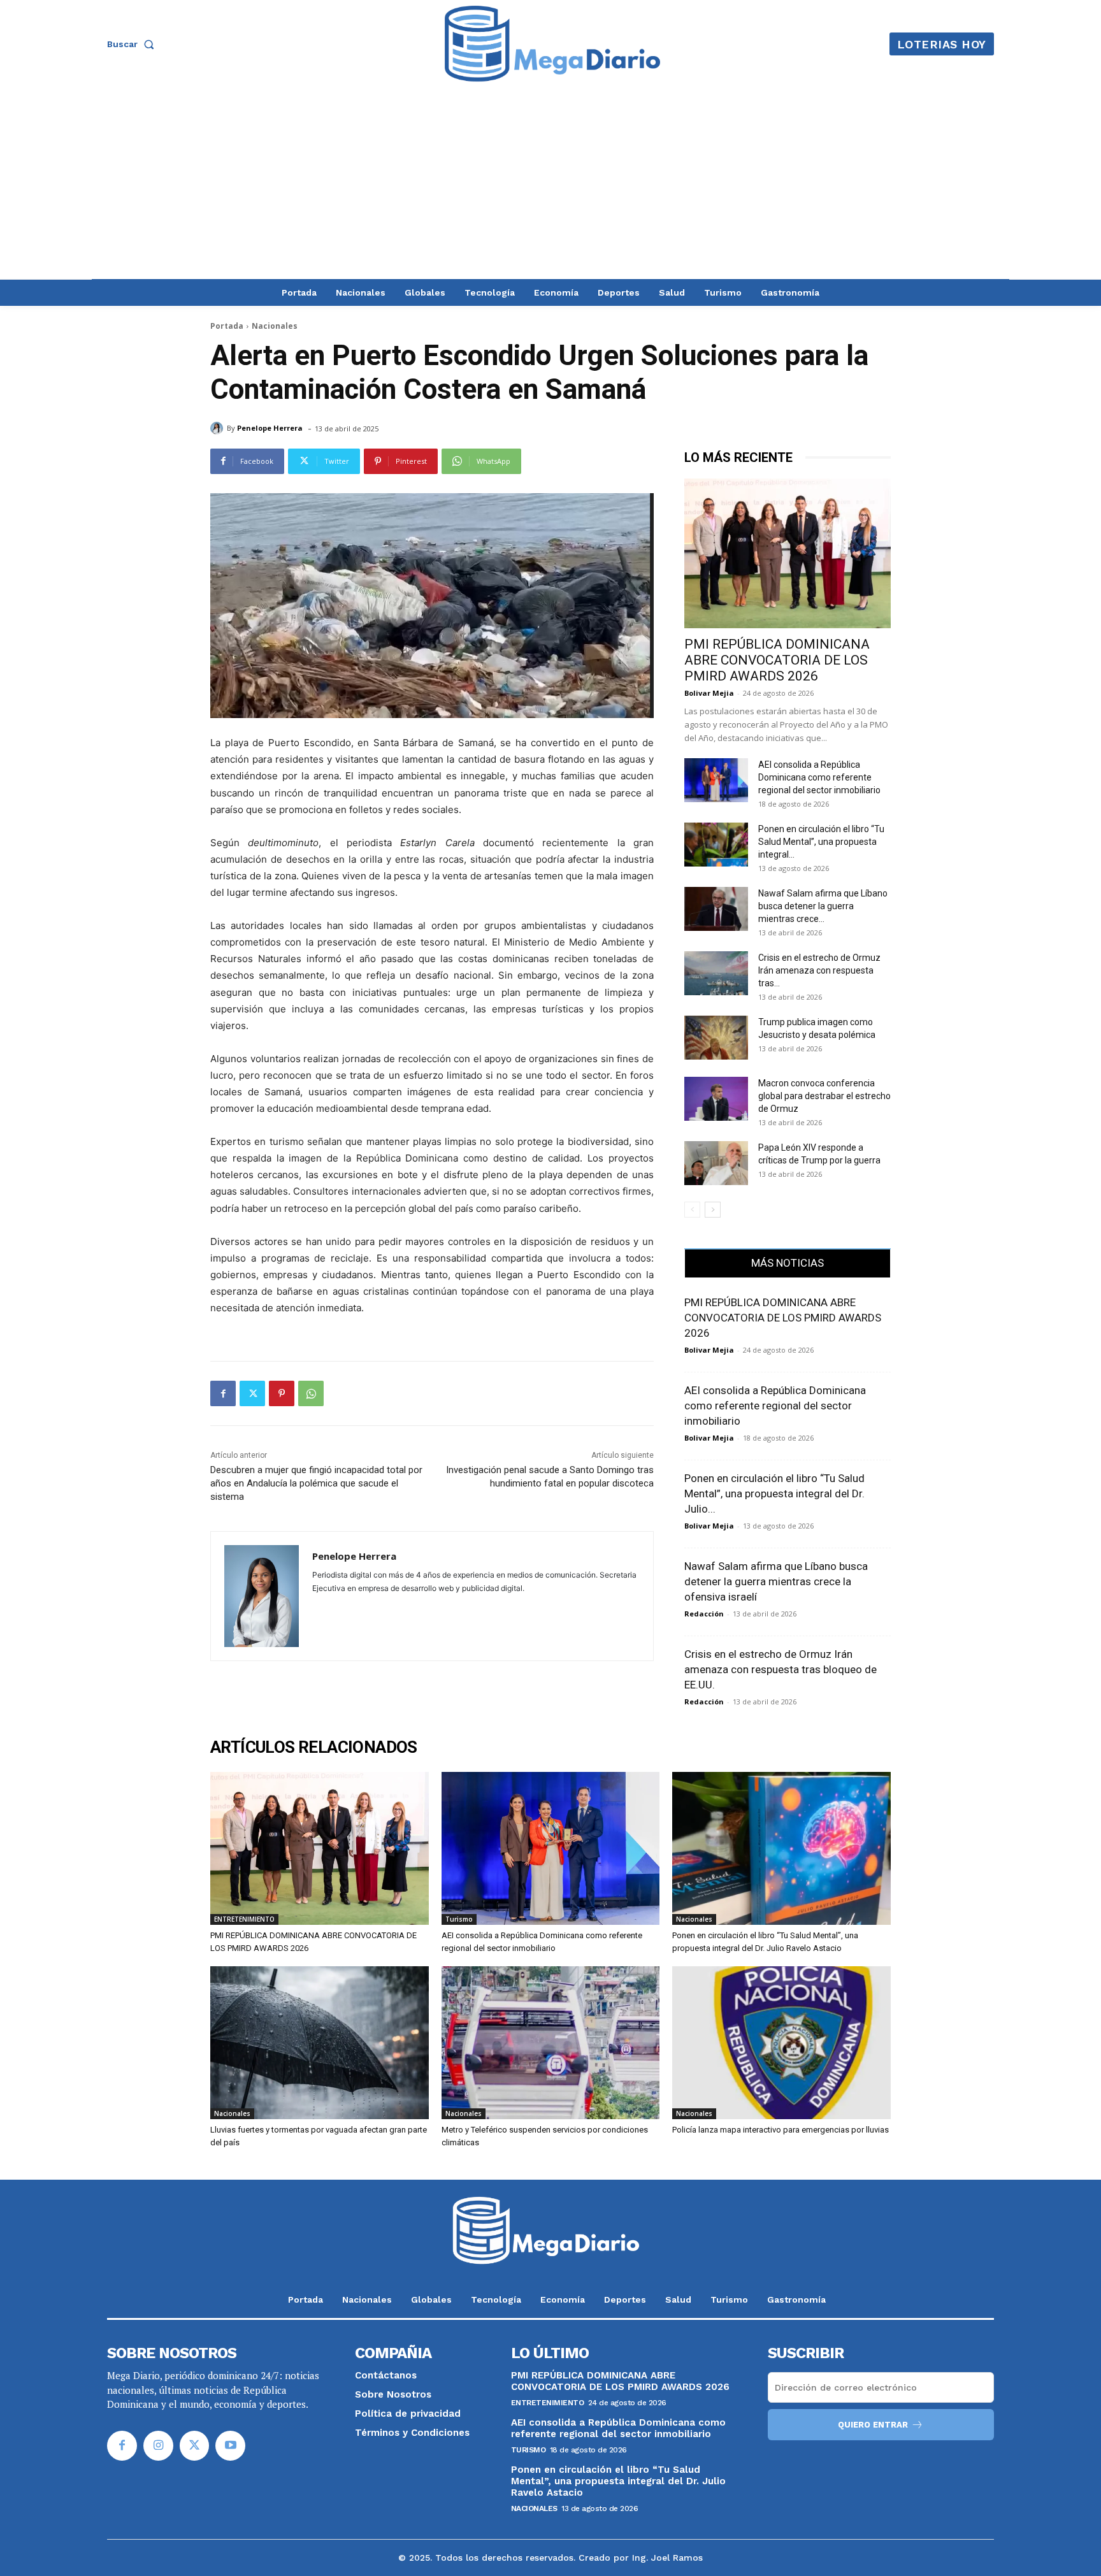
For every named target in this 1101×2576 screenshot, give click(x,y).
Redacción (704, 1614)
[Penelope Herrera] (219, 428)
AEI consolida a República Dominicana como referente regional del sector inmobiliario (819, 777)
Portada (227, 326)
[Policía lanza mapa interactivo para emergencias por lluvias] (781, 2043)
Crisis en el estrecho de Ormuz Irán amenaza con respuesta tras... (819, 970)
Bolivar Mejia (709, 693)
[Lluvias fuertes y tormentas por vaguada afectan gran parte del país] (320, 2043)
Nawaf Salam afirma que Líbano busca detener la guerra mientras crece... (823, 906)
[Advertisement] (550, 183)
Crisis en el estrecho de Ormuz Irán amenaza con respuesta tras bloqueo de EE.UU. (781, 1669)
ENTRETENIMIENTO (244, 1919)
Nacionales (275, 326)
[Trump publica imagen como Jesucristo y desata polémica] (716, 1038)
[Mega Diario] (552, 44)
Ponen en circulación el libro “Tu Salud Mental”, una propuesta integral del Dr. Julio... (774, 1493)
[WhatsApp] (311, 1393)
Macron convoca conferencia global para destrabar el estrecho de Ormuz (824, 1096)
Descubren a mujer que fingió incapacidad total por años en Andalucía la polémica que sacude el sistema (316, 1483)
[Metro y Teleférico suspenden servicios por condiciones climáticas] (551, 2043)
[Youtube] (230, 2446)
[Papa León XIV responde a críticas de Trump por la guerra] (716, 1163)
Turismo (459, 1919)
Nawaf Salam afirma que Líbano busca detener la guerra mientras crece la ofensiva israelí (776, 1581)
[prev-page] (692, 1210)
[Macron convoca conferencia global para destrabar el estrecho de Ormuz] (716, 1099)
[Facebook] (223, 1393)
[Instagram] (158, 2446)
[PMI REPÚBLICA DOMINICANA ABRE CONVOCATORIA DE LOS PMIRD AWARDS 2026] (788, 553)
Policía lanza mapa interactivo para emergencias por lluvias (781, 2130)
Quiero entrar (873, 2425)
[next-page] (713, 1210)
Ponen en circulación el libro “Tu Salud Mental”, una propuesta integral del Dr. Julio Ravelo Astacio (618, 2481)
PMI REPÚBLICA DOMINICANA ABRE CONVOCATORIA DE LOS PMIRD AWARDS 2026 (777, 660)
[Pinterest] (282, 1393)
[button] (133, 44)
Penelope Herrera (270, 428)
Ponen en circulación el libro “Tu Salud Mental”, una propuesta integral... (821, 842)
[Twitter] (252, 1393)
